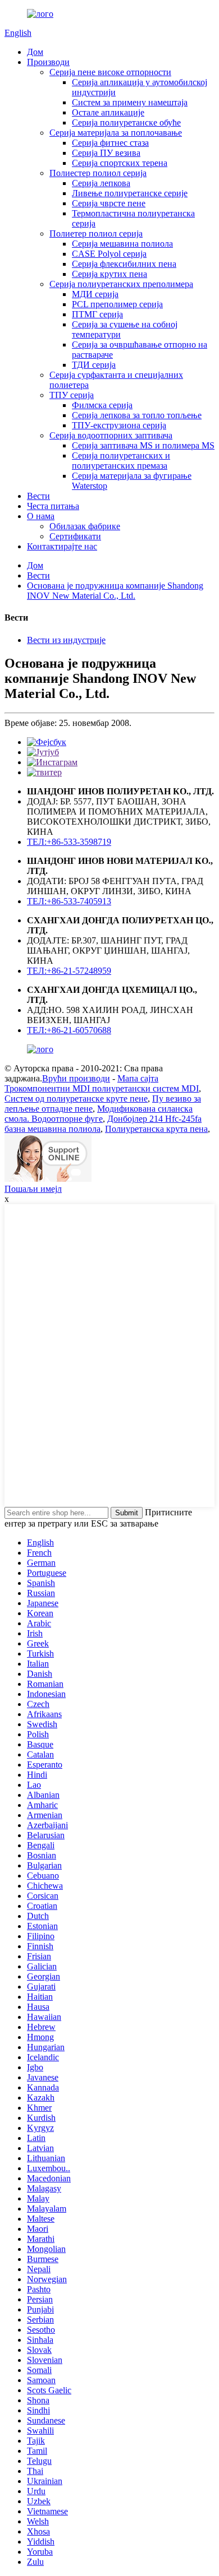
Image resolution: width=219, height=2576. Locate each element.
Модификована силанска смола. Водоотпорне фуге (99, 1114)
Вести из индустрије (66, 640)
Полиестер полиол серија (98, 173)
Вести (38, 496)
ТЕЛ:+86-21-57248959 (69, 971)
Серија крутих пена (109, 274)
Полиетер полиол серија (96, 233)
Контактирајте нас (62, 546)
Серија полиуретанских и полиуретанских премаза (121, 461)
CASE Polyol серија (109, 254)
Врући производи (76, 1078)
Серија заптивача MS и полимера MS (143, 445)
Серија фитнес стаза (110, 143)
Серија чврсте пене (109, 203)
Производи (48, 62)
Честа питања (53, 506)
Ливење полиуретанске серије (130, 193)
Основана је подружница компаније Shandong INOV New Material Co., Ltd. (115, 591)
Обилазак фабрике (85, 526)
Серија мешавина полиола (122, 244)
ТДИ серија (94, 365)
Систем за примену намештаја (130, 102)
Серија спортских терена (120, 163)
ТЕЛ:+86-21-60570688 (69, 1030)
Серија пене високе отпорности (110, 72)
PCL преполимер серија (117, 304)
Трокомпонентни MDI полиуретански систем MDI (102, 1088)
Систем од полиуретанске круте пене (76, 1099)
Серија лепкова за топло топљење (137, 415)
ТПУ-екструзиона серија (119, 425)
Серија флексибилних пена (124, 264)
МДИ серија (95, 294)
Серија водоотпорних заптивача (111, 435)
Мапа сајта (138, 1078)
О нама (41, 516)
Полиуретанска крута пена (156, 1129)
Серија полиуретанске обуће (126, 122)
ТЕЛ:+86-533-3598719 (69, 842)
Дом (35, 52)
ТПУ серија (72, 395)
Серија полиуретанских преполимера (121, 284)
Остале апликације (108, 112)
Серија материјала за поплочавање (116, 133)
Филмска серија (102, 405)
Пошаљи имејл (33, 1189)
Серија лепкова (101, 183)
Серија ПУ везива (106, 153)
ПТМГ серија (97, 314)
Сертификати (75, 536)
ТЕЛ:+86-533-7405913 (69, 901)
